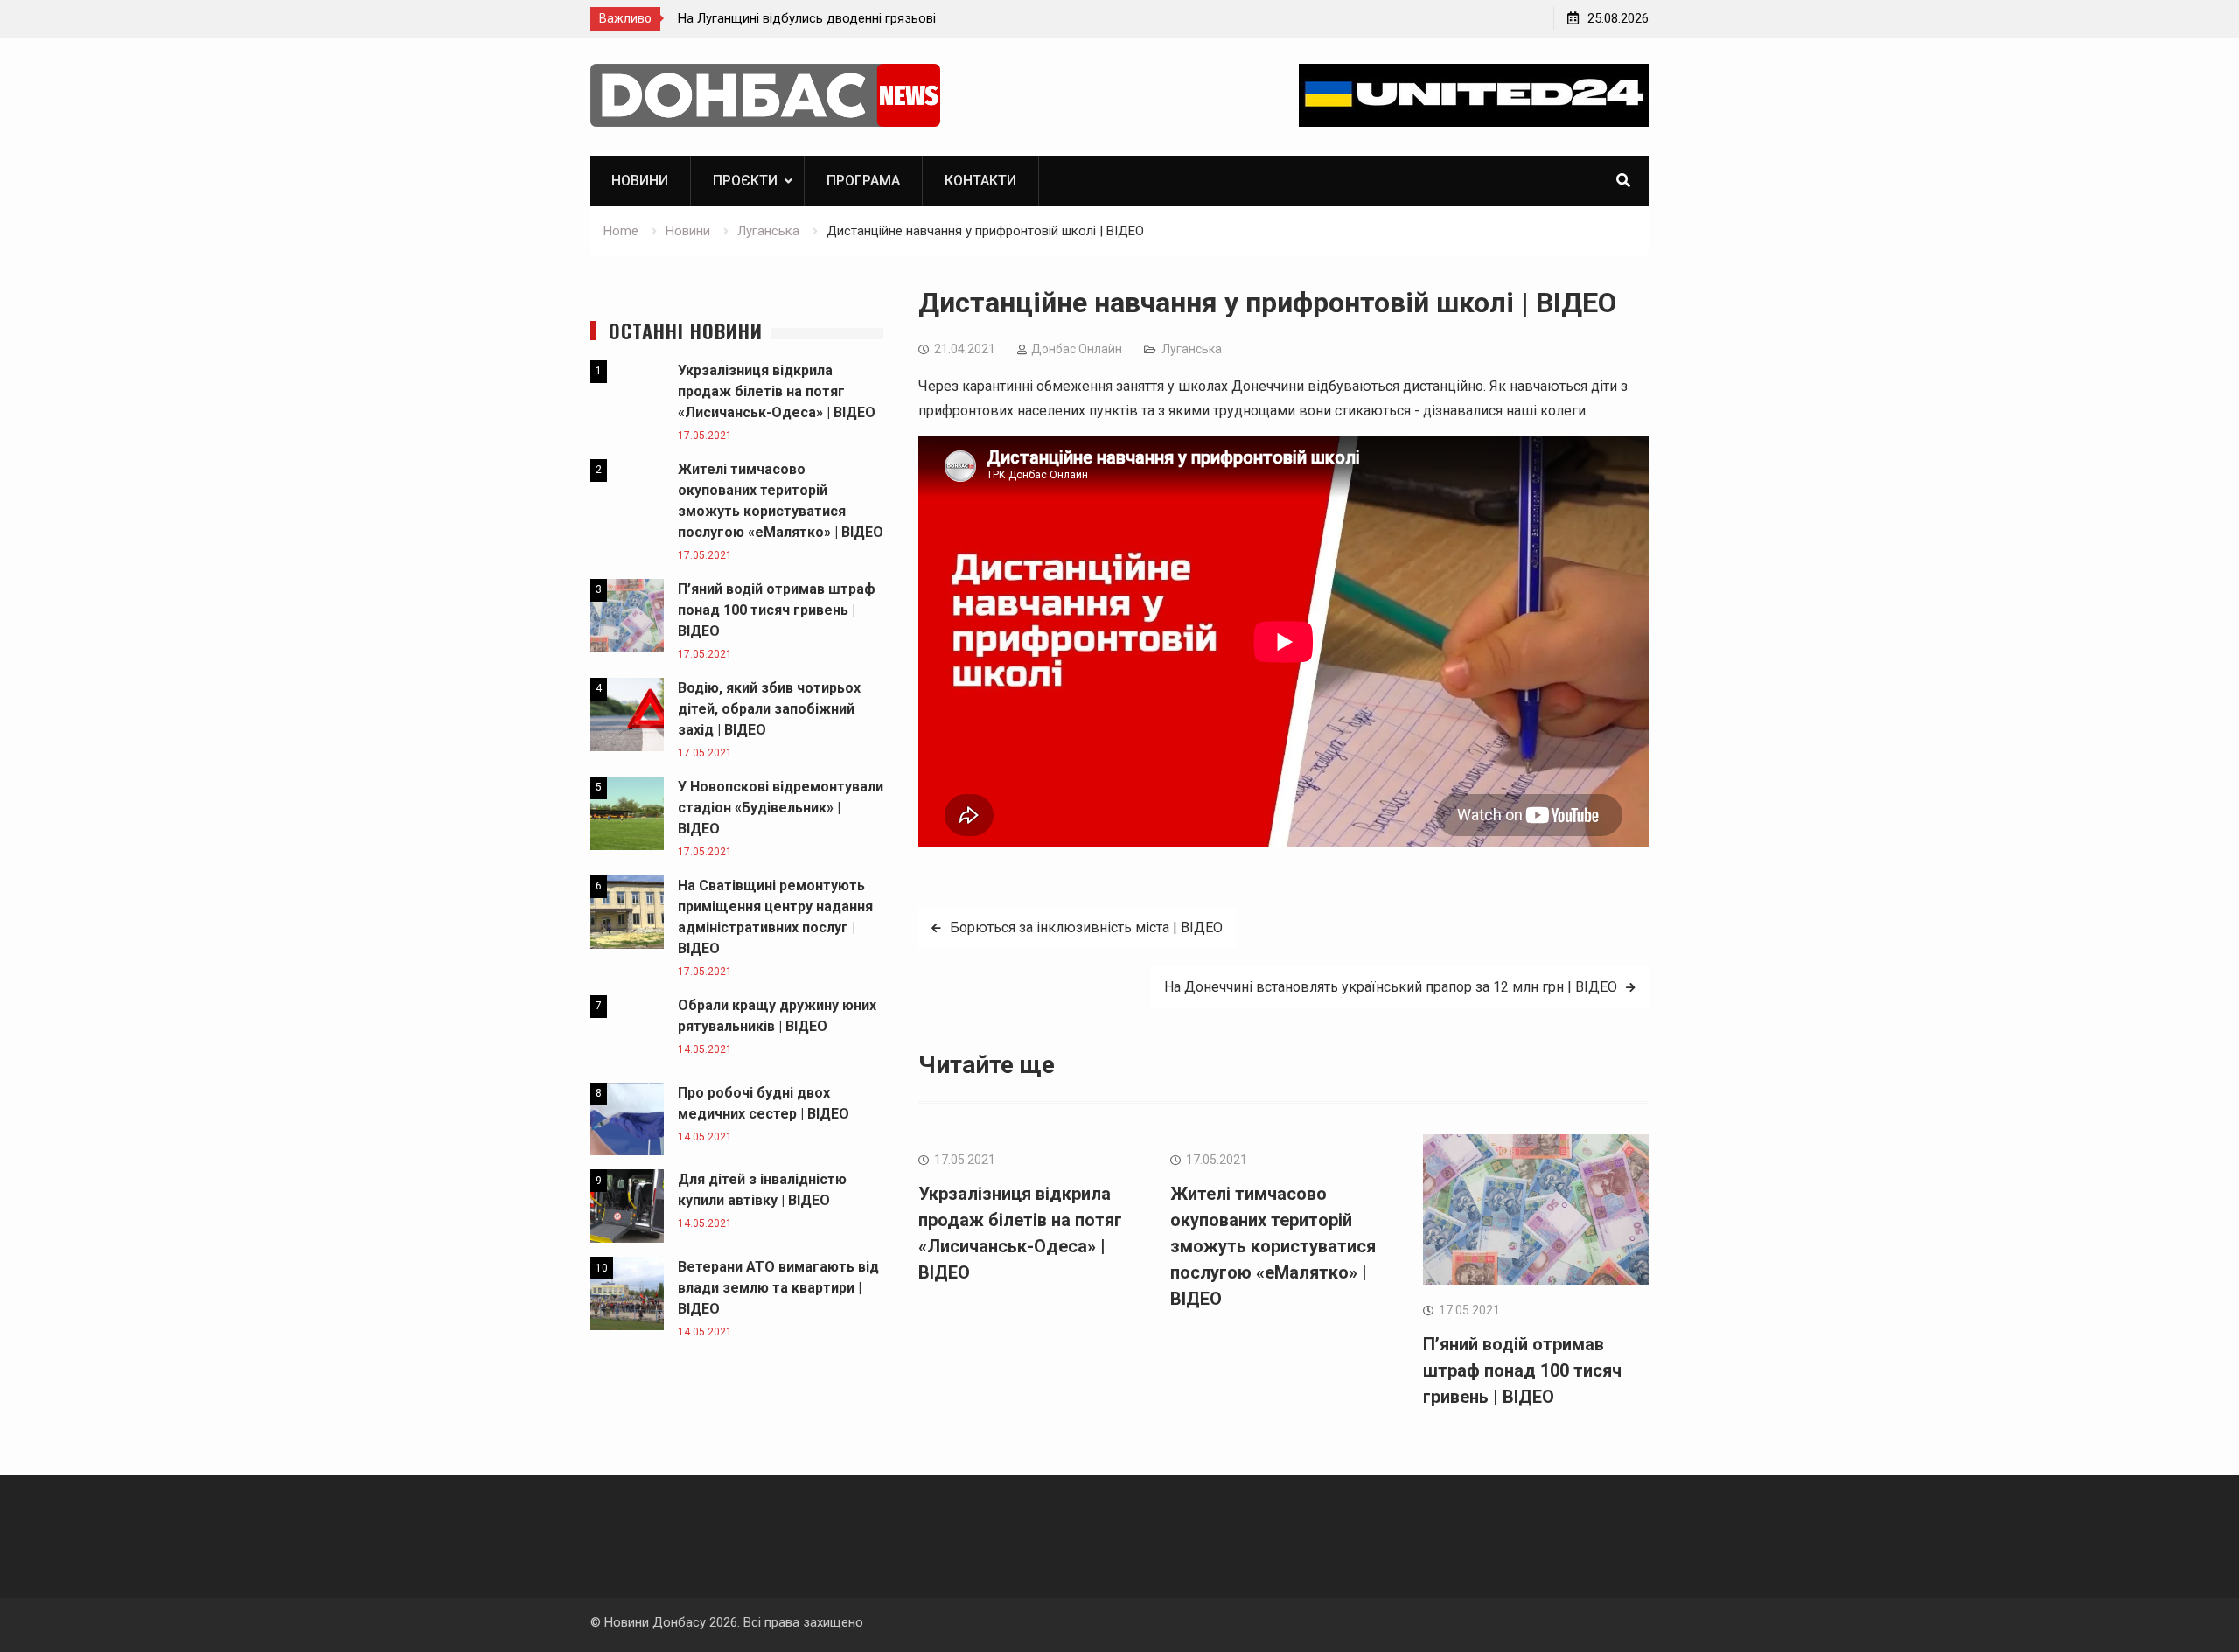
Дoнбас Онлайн (1077, 349)
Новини (640, 181)
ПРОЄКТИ (745, 181)
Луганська (1192, 349)
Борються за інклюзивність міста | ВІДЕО (1086, 927)
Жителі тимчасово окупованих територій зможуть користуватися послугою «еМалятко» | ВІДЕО (1273, 1246)
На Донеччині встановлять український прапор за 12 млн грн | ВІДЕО (1391, 987)
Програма (863, 181)
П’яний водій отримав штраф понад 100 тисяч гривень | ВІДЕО (1522, 1370)
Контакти (980, 181)
